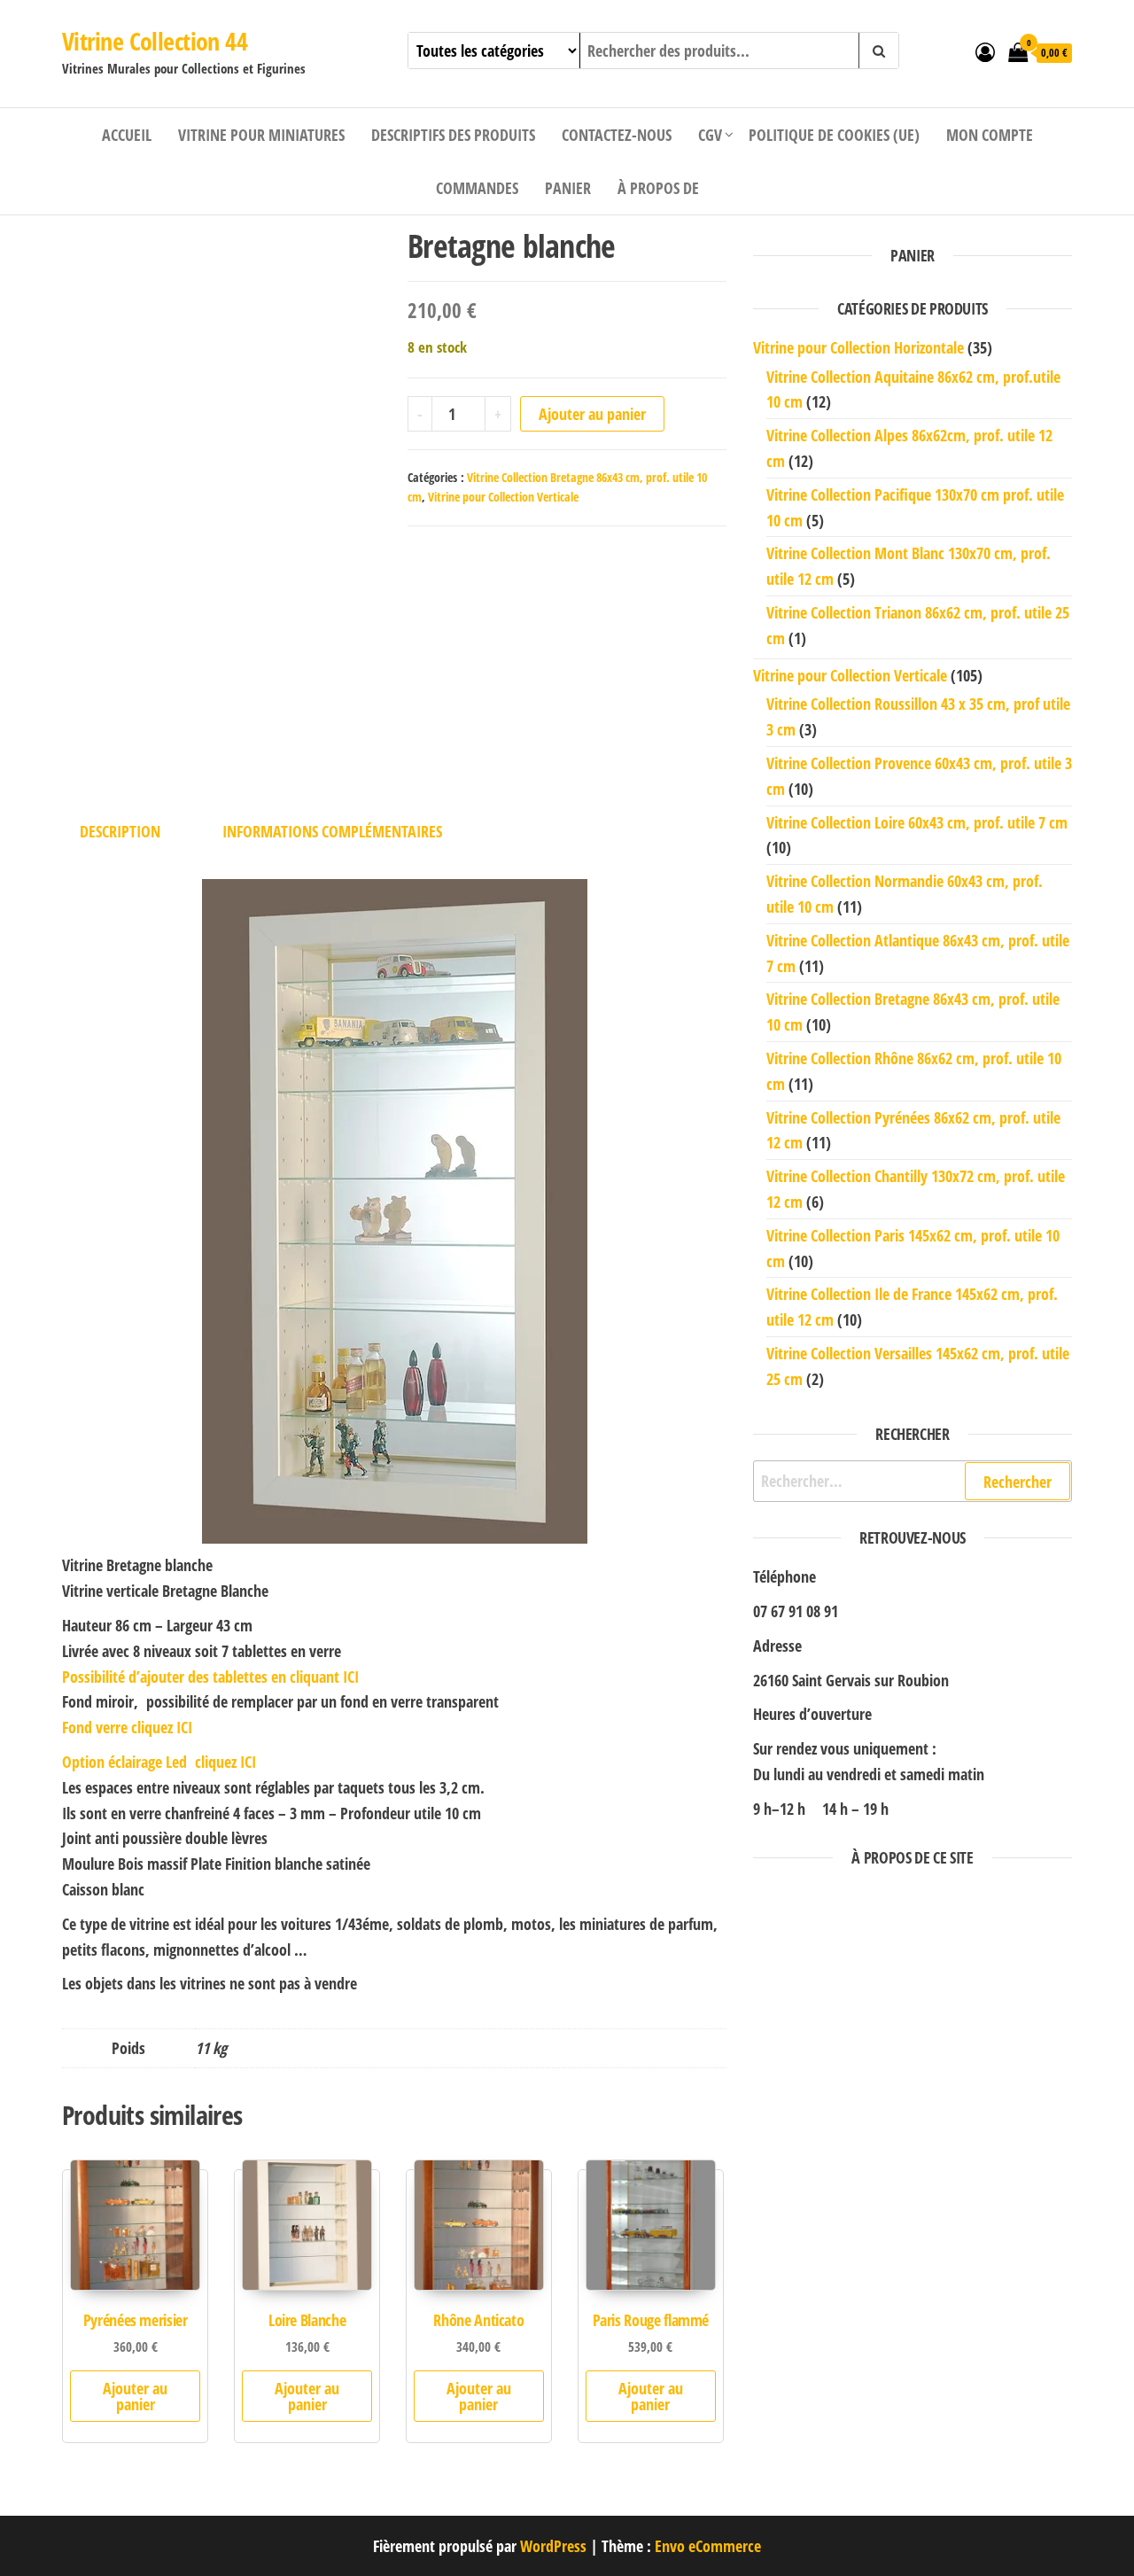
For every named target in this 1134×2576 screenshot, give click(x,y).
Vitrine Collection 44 (155, 41)
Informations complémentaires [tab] (332, 831)
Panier (568, 188)
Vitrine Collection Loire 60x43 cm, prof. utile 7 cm (917, 822)
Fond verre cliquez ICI (127, 1727)
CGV (710, 135)
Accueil (127, 135)
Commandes (477, 188)
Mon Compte (990, 135)
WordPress (553, 2546)
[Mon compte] (985, 51)
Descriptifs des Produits (453, 135)
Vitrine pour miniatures (261, 135)
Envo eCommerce (708, 2546)
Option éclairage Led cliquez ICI (159, 1762)
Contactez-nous (617, 135)
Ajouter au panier (592, 414)
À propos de (658, 188)
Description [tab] (120, 831)
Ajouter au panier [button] (135, 2396)
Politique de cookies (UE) (834, 135)
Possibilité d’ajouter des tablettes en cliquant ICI (210, 1677)
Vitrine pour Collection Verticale (503, 497)
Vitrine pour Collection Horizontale (858, 347)
